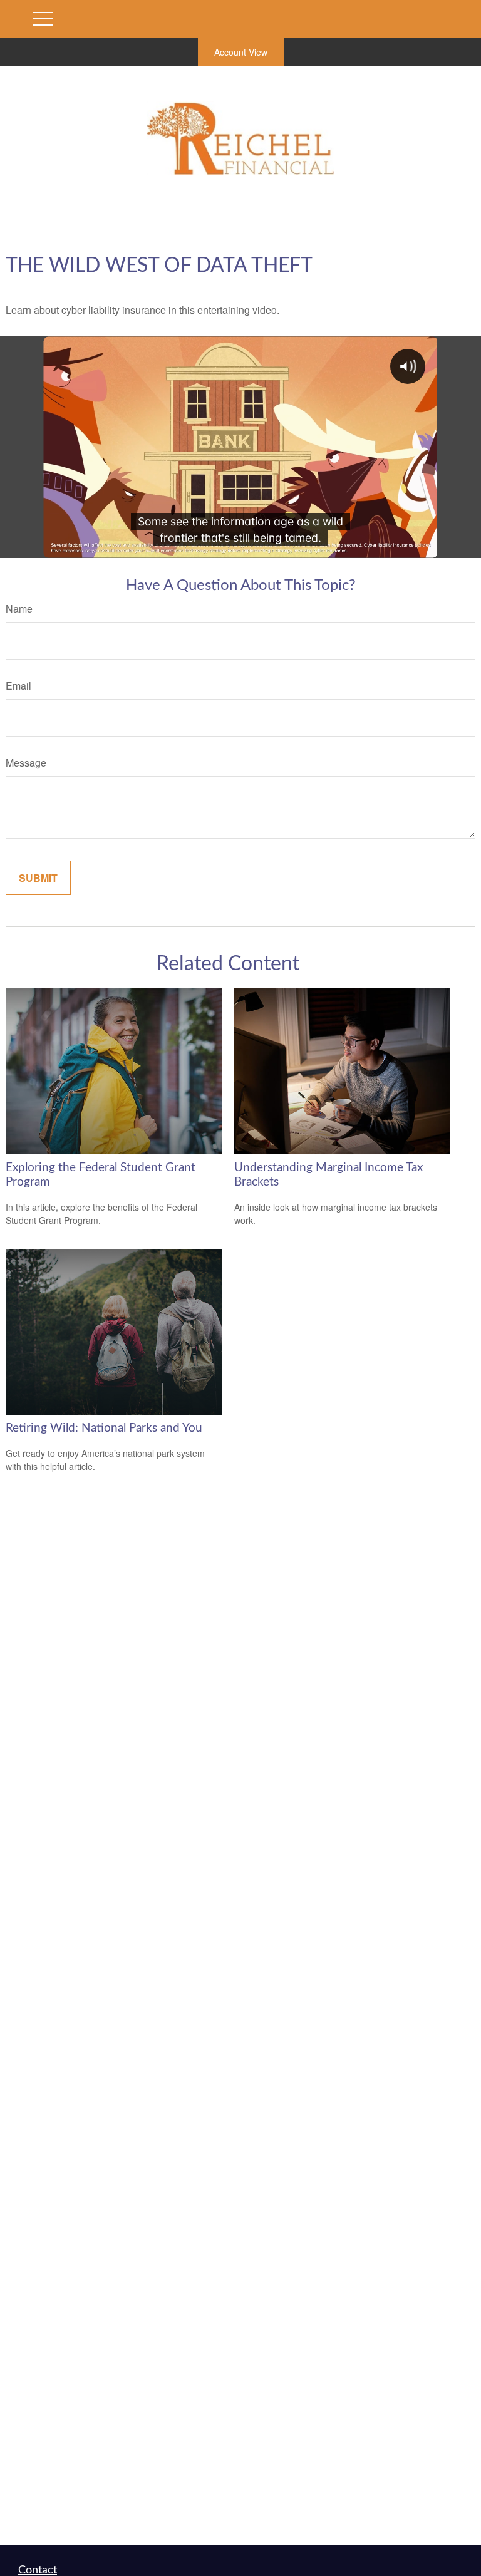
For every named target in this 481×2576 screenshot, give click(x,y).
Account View (241, 52)
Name (19, 608)
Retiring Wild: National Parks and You (104, 1428)
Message (26, 763)
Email (18, 685)
